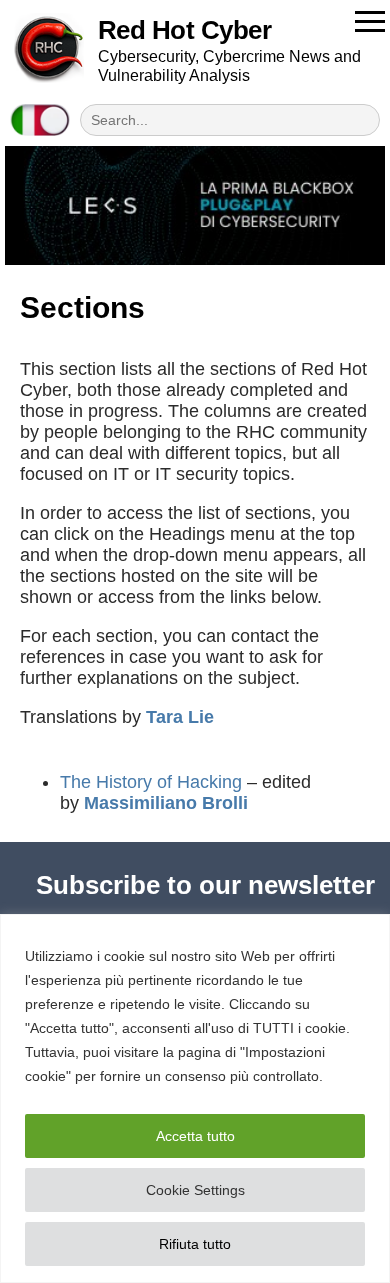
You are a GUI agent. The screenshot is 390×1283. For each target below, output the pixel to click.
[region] (195, 1098)
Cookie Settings (195, 1190)
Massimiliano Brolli (166, 803)
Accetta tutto (195, 1136)
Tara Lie (180, 717)
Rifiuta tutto (195, 1244)
